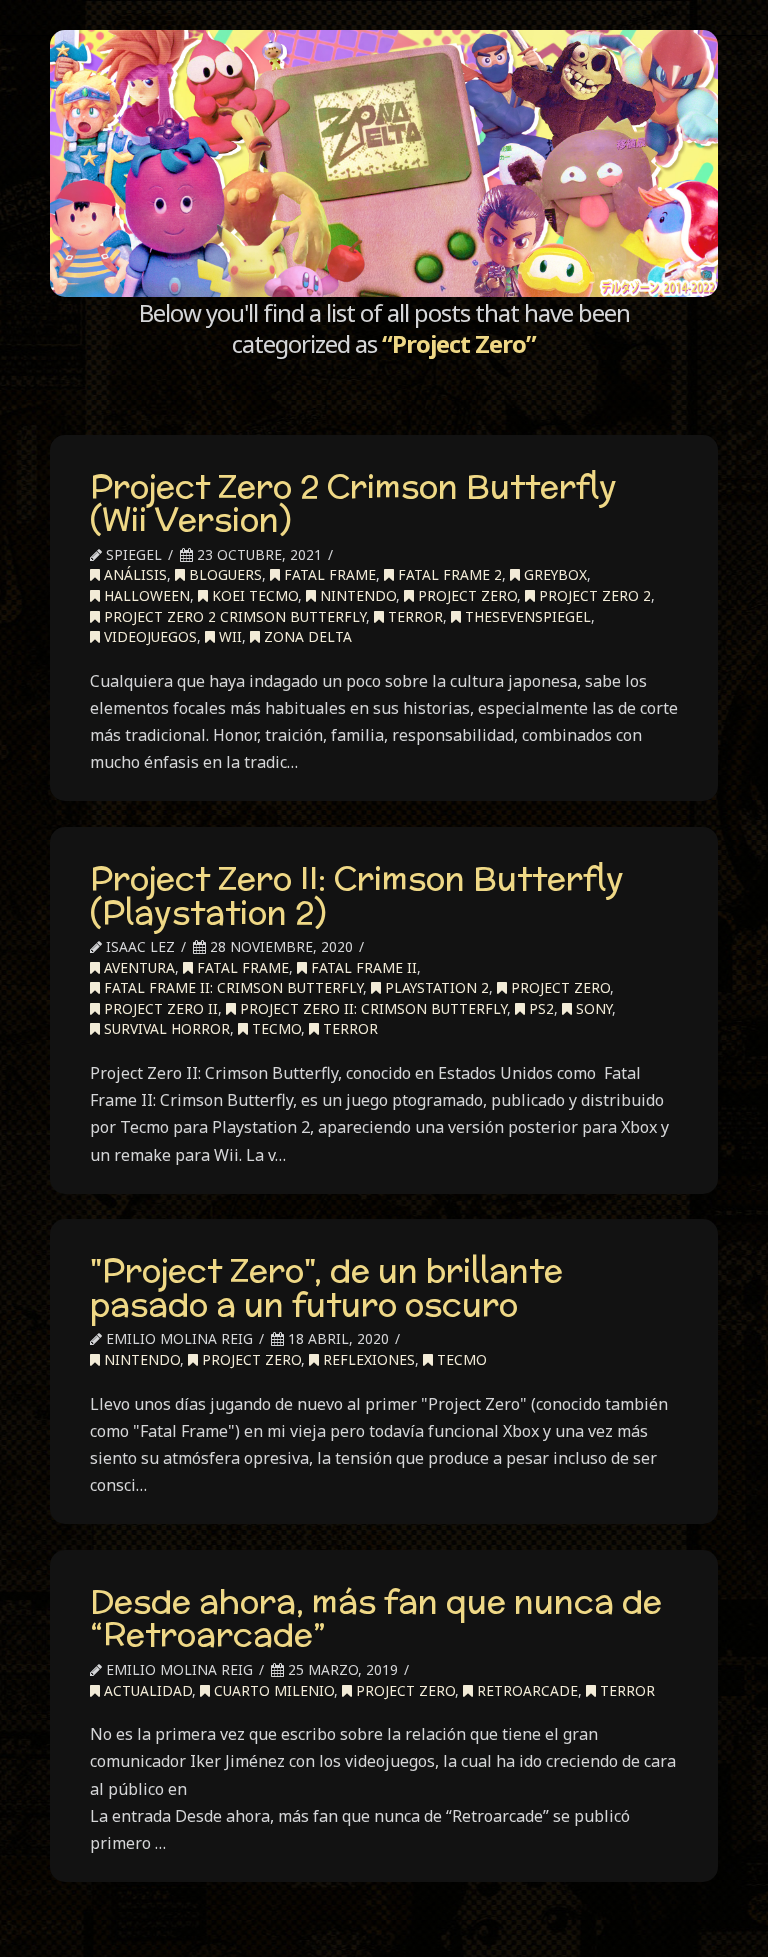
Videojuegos (148, 636)
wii (228, 636)
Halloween (145, 595)
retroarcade (525, 1690)
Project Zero (465, 595)
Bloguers (223, 574)
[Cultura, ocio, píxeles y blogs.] (384, 163)
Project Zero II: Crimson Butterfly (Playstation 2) (357, 895)
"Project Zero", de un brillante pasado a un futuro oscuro (326, 1287)
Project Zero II (159, 1008)
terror (413, 616)
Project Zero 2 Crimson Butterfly (233, 616)
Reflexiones (367, 1359)
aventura (137, 967)
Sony (592, 1008)
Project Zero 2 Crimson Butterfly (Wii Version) (353, 503)
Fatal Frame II (362, 967)
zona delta (306, 636)
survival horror (165, 1028)
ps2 (539, 1008)
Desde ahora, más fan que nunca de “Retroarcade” (376, 1618)
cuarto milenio (272, 1690)
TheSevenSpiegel (526, 616)
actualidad (146, 1690)
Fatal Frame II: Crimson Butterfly (231, 987)
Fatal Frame (328, 574)
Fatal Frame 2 (448, 574)
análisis (133, 574)
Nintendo (356, 595)
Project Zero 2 (593, 595)
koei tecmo (253, 595)
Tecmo (274, 1028)
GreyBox (553, 574)
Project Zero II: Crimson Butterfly (371, 1008)
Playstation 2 (435, 987)
